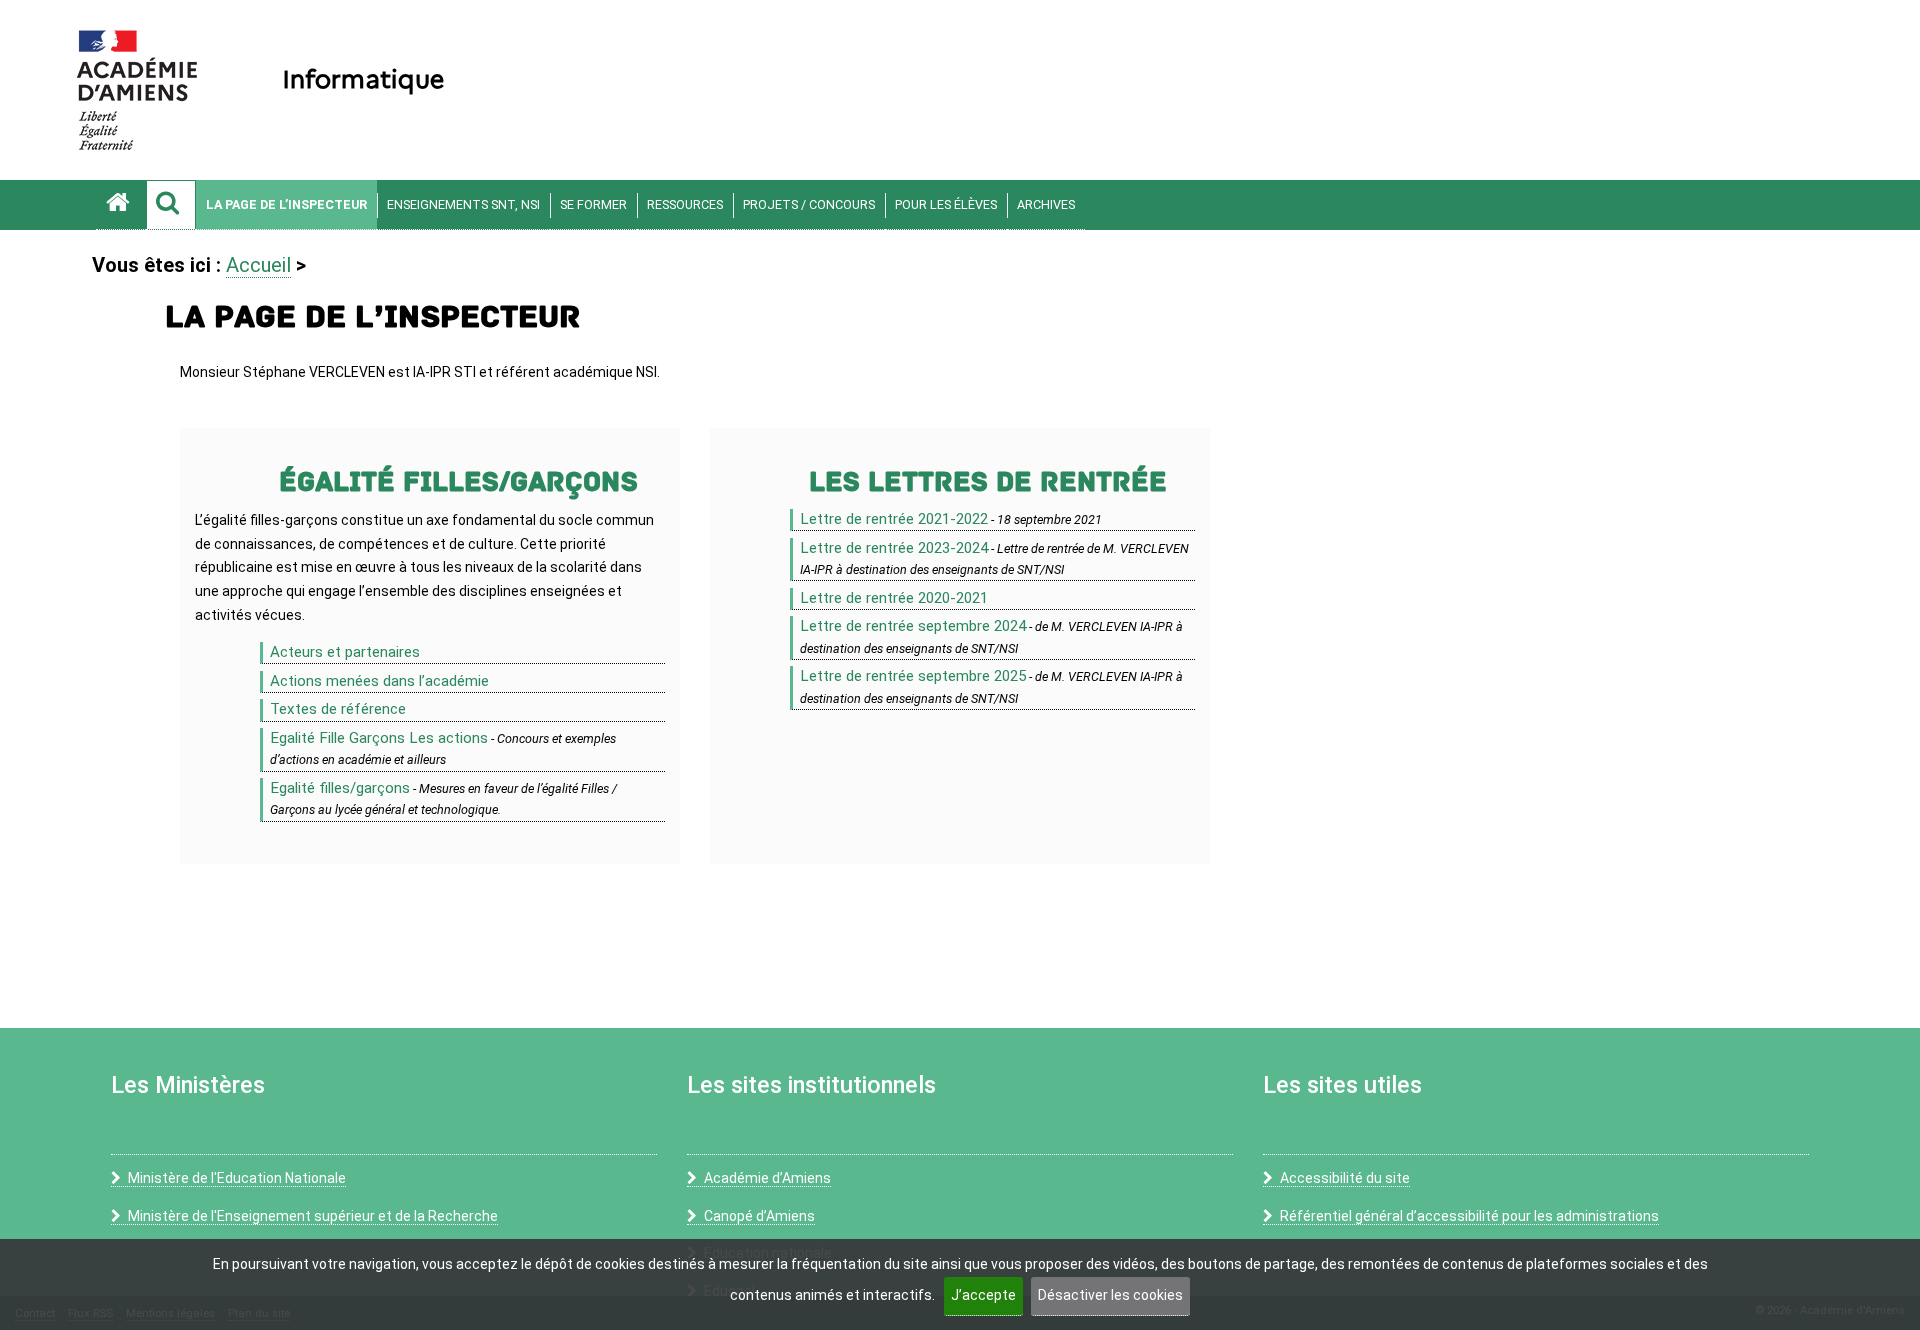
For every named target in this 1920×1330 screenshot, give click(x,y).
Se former (593, 204)
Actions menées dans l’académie (379, 681)
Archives (1046, 204)
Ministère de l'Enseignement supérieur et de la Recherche (313, 1216)
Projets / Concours (809, 204)
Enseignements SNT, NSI (463, 204)
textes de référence (338, 709)
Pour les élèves (946, 204)
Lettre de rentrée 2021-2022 (894, 519)
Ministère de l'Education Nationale (237, 1178)
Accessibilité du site (1345, 1178)
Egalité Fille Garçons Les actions (379, 738)
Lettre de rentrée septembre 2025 (913, 676)
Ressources (685, 204)
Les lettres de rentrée (988, 482)
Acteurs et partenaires (345, 652)
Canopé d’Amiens (759, 1216)
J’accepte (983, 1295)
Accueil (258, 265)
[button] (171, 205)
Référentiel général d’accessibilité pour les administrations (1469, 1216)
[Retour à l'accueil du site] (121, 205)
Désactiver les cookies (1110, 1295)
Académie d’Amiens (767, 1178)
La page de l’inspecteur (286, 204)
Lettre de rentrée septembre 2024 (913, 626)
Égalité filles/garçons (458, 482)
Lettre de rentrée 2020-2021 (894, 598)
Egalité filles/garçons (340, 788)
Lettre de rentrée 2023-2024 (894, 548)
